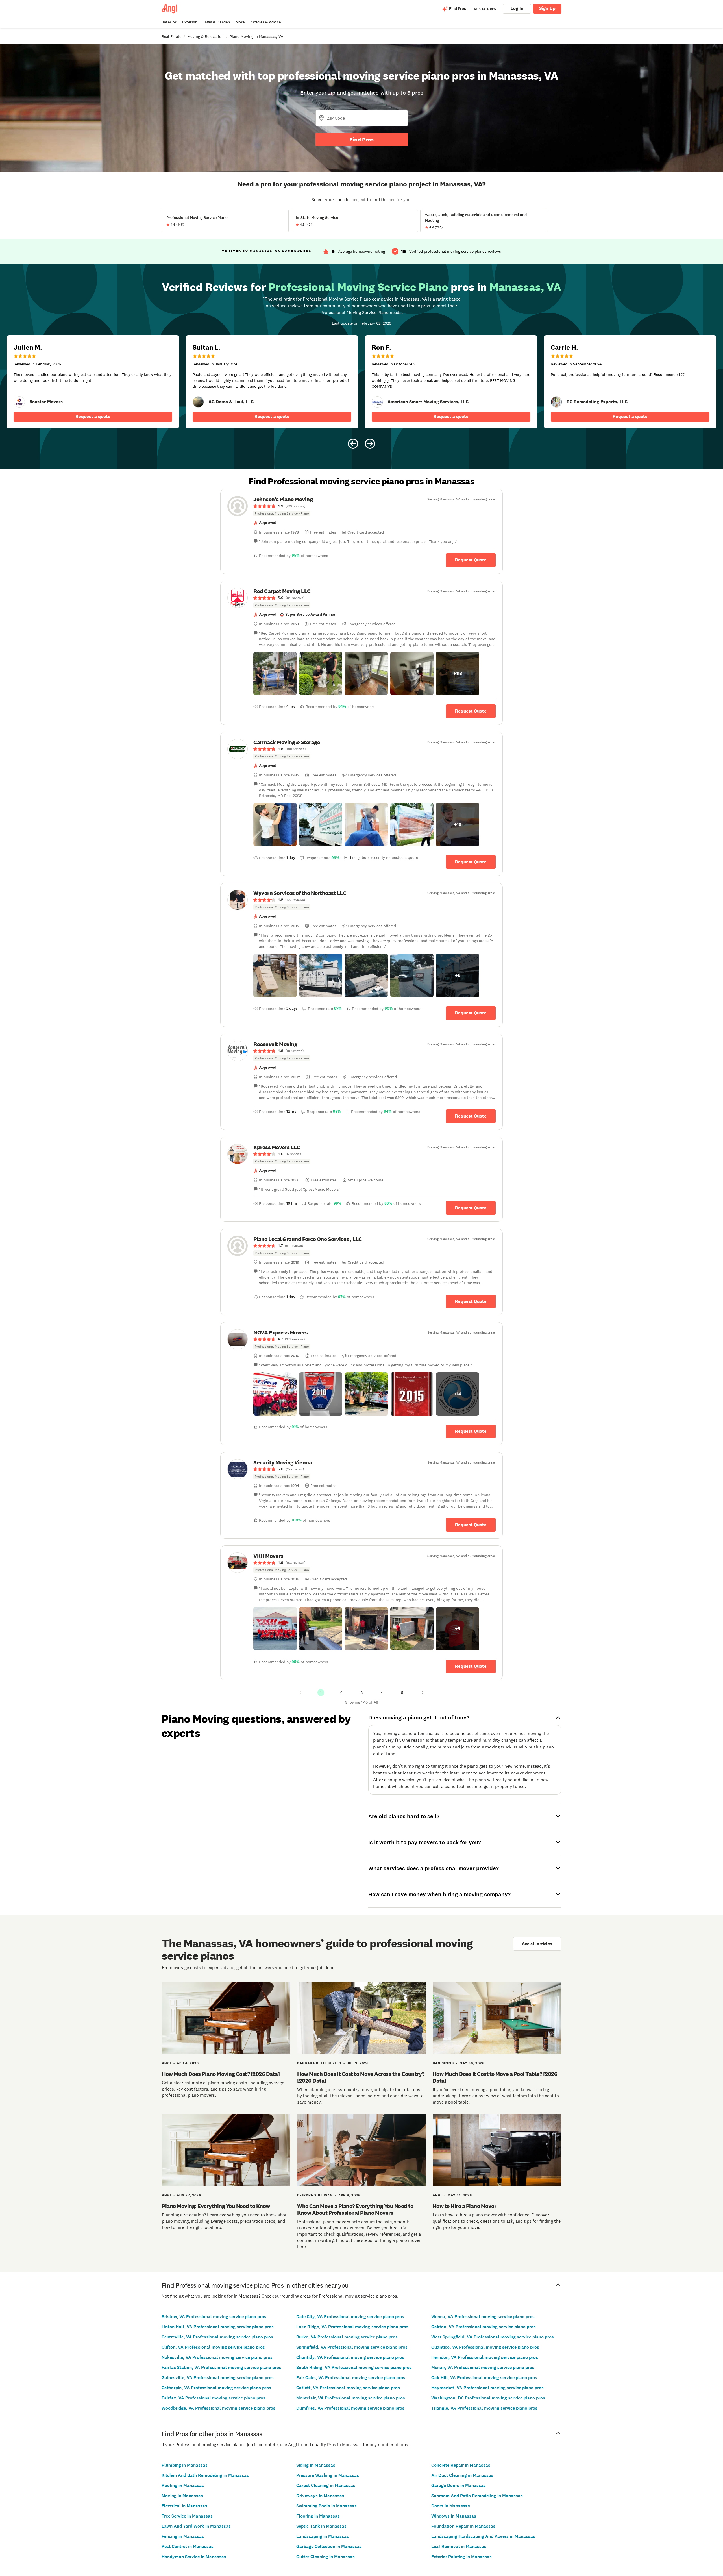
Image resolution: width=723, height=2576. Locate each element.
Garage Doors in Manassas (459, 2485)
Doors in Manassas (451, 2506)
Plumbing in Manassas (185, 2465)
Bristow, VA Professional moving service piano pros (214, 2317)
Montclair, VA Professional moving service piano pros (351, 2398)
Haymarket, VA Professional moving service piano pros (487, 2388)
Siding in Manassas (316, 2465)
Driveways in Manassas (320, 2496)
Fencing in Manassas (183, 2536)
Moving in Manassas (182, 2496)
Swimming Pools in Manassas (326, 2506)
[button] (275, 674)
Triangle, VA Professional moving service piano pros (484, 2408)
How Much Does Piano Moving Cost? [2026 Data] (221, 2074)
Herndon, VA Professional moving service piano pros (485, 2357)
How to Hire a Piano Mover (465, 2206)
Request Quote (471, 560)
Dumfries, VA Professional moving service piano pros (350, 2408)
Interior (170, 22)
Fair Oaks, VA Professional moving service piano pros (351, 2378)
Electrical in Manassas (184, 2506)
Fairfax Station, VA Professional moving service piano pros (221, 2367)
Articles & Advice (265, 22)
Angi (166, 2063)
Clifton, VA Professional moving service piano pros (213, 2347)
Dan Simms (443, 2063)
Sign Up (547, 8)
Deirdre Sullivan (315, 2195)
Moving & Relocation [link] (205, 36)
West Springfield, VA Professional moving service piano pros (493, 2337)
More (240, 22)
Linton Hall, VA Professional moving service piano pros (218, 2327)
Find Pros (361, 140)
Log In (517, 8)
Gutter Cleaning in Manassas (325, 2557)
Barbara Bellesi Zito (319, 2063)
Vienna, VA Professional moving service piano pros (483, 2317)
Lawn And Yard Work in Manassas (196, 2526)
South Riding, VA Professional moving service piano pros (354, 2367)
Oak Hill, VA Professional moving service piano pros (484, 2378)
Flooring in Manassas (318, 2516)
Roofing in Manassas (183, 2485)
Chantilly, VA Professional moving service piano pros (350, 2357)
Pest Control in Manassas (188, 2546)
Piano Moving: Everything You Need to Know (216, 2206)
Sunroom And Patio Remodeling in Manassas (477, 2496)
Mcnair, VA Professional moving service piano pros (483, 2367)
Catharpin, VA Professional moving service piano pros (216, 2388)
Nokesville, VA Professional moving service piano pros (217, 2357)
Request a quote (93, 416)
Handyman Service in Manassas (194, 2557)
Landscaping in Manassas (323, 2536)
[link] (19, 402)
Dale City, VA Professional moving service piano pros (350, 2317)
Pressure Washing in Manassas (328, 2475)
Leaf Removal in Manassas (459, 2546)
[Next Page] (423, 1693)
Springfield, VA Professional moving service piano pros (352, 2347)
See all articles (537, 1944)
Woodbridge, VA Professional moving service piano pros (218, 2408)
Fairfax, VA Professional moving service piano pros (214, 2398)
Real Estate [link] (171, 36)
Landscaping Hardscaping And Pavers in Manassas (483, 2536)
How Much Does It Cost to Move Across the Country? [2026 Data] (361, 2077)
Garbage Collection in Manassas (329, 2546)
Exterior (190, 22)
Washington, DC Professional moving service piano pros (488, 2398)
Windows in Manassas (454, 2516)
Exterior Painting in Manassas (461, 2557)
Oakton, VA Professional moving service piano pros (484, 2327)
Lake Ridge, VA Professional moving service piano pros (352, 2327)
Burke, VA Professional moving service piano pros (347, 2337)
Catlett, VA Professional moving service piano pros (348, 2388)
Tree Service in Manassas (187, 2516)
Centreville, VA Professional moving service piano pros (217, 2337)
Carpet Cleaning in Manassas (326, 2485)
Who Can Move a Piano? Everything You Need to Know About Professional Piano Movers (355, 2209)
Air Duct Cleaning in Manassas (462, 2475)
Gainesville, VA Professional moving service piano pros (218, 2378)
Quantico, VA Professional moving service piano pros (485, 2347)
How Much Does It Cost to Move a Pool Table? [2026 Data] (495, 2077)
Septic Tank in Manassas (321, 2526)
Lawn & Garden (216, 22)
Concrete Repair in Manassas (461, 2465)
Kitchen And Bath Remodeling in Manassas (205, 2475)
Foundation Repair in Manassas (463, 2526)
